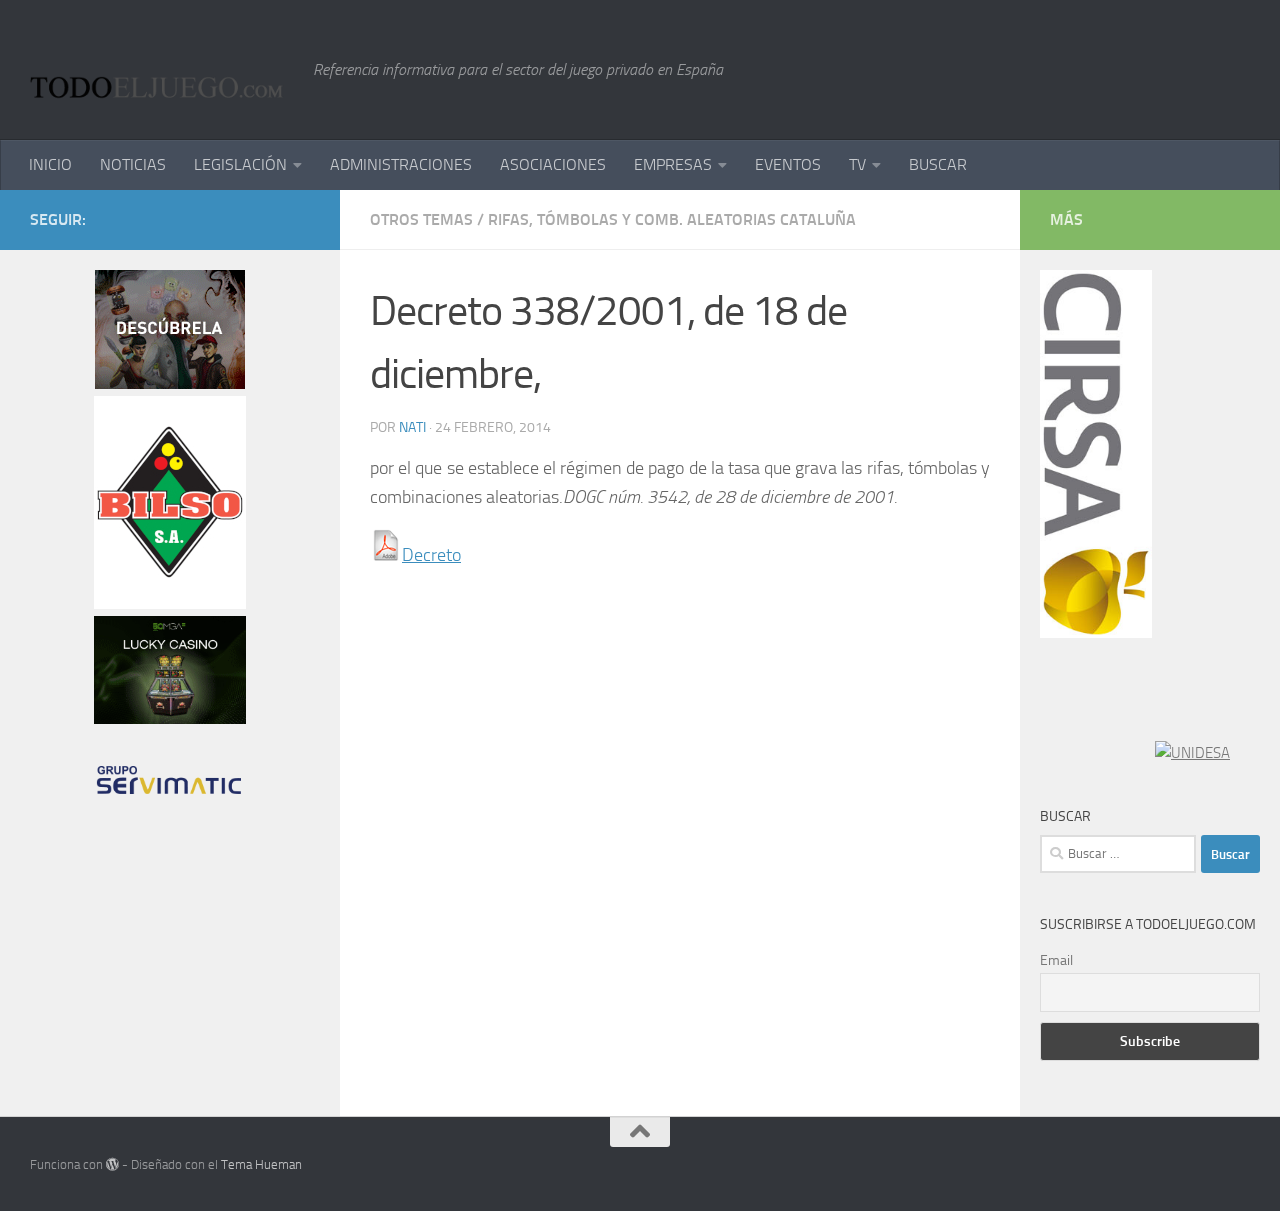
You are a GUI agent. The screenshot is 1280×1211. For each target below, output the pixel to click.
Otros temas (421, 219)
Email (1056, 960)
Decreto (431, 555)
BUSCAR (938, 164)
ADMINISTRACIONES (401, 164)
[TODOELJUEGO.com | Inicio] (161, 70)
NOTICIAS (133, 164)
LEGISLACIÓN (240, 164)
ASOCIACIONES (553, 164)
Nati (412, 427)
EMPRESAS (673, 164)
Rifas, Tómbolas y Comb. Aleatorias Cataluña (672, 219)
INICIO (50, 164)
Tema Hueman (261, 1164)
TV (857, 164)
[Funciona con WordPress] (112, 1164)
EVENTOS (788, 164)
